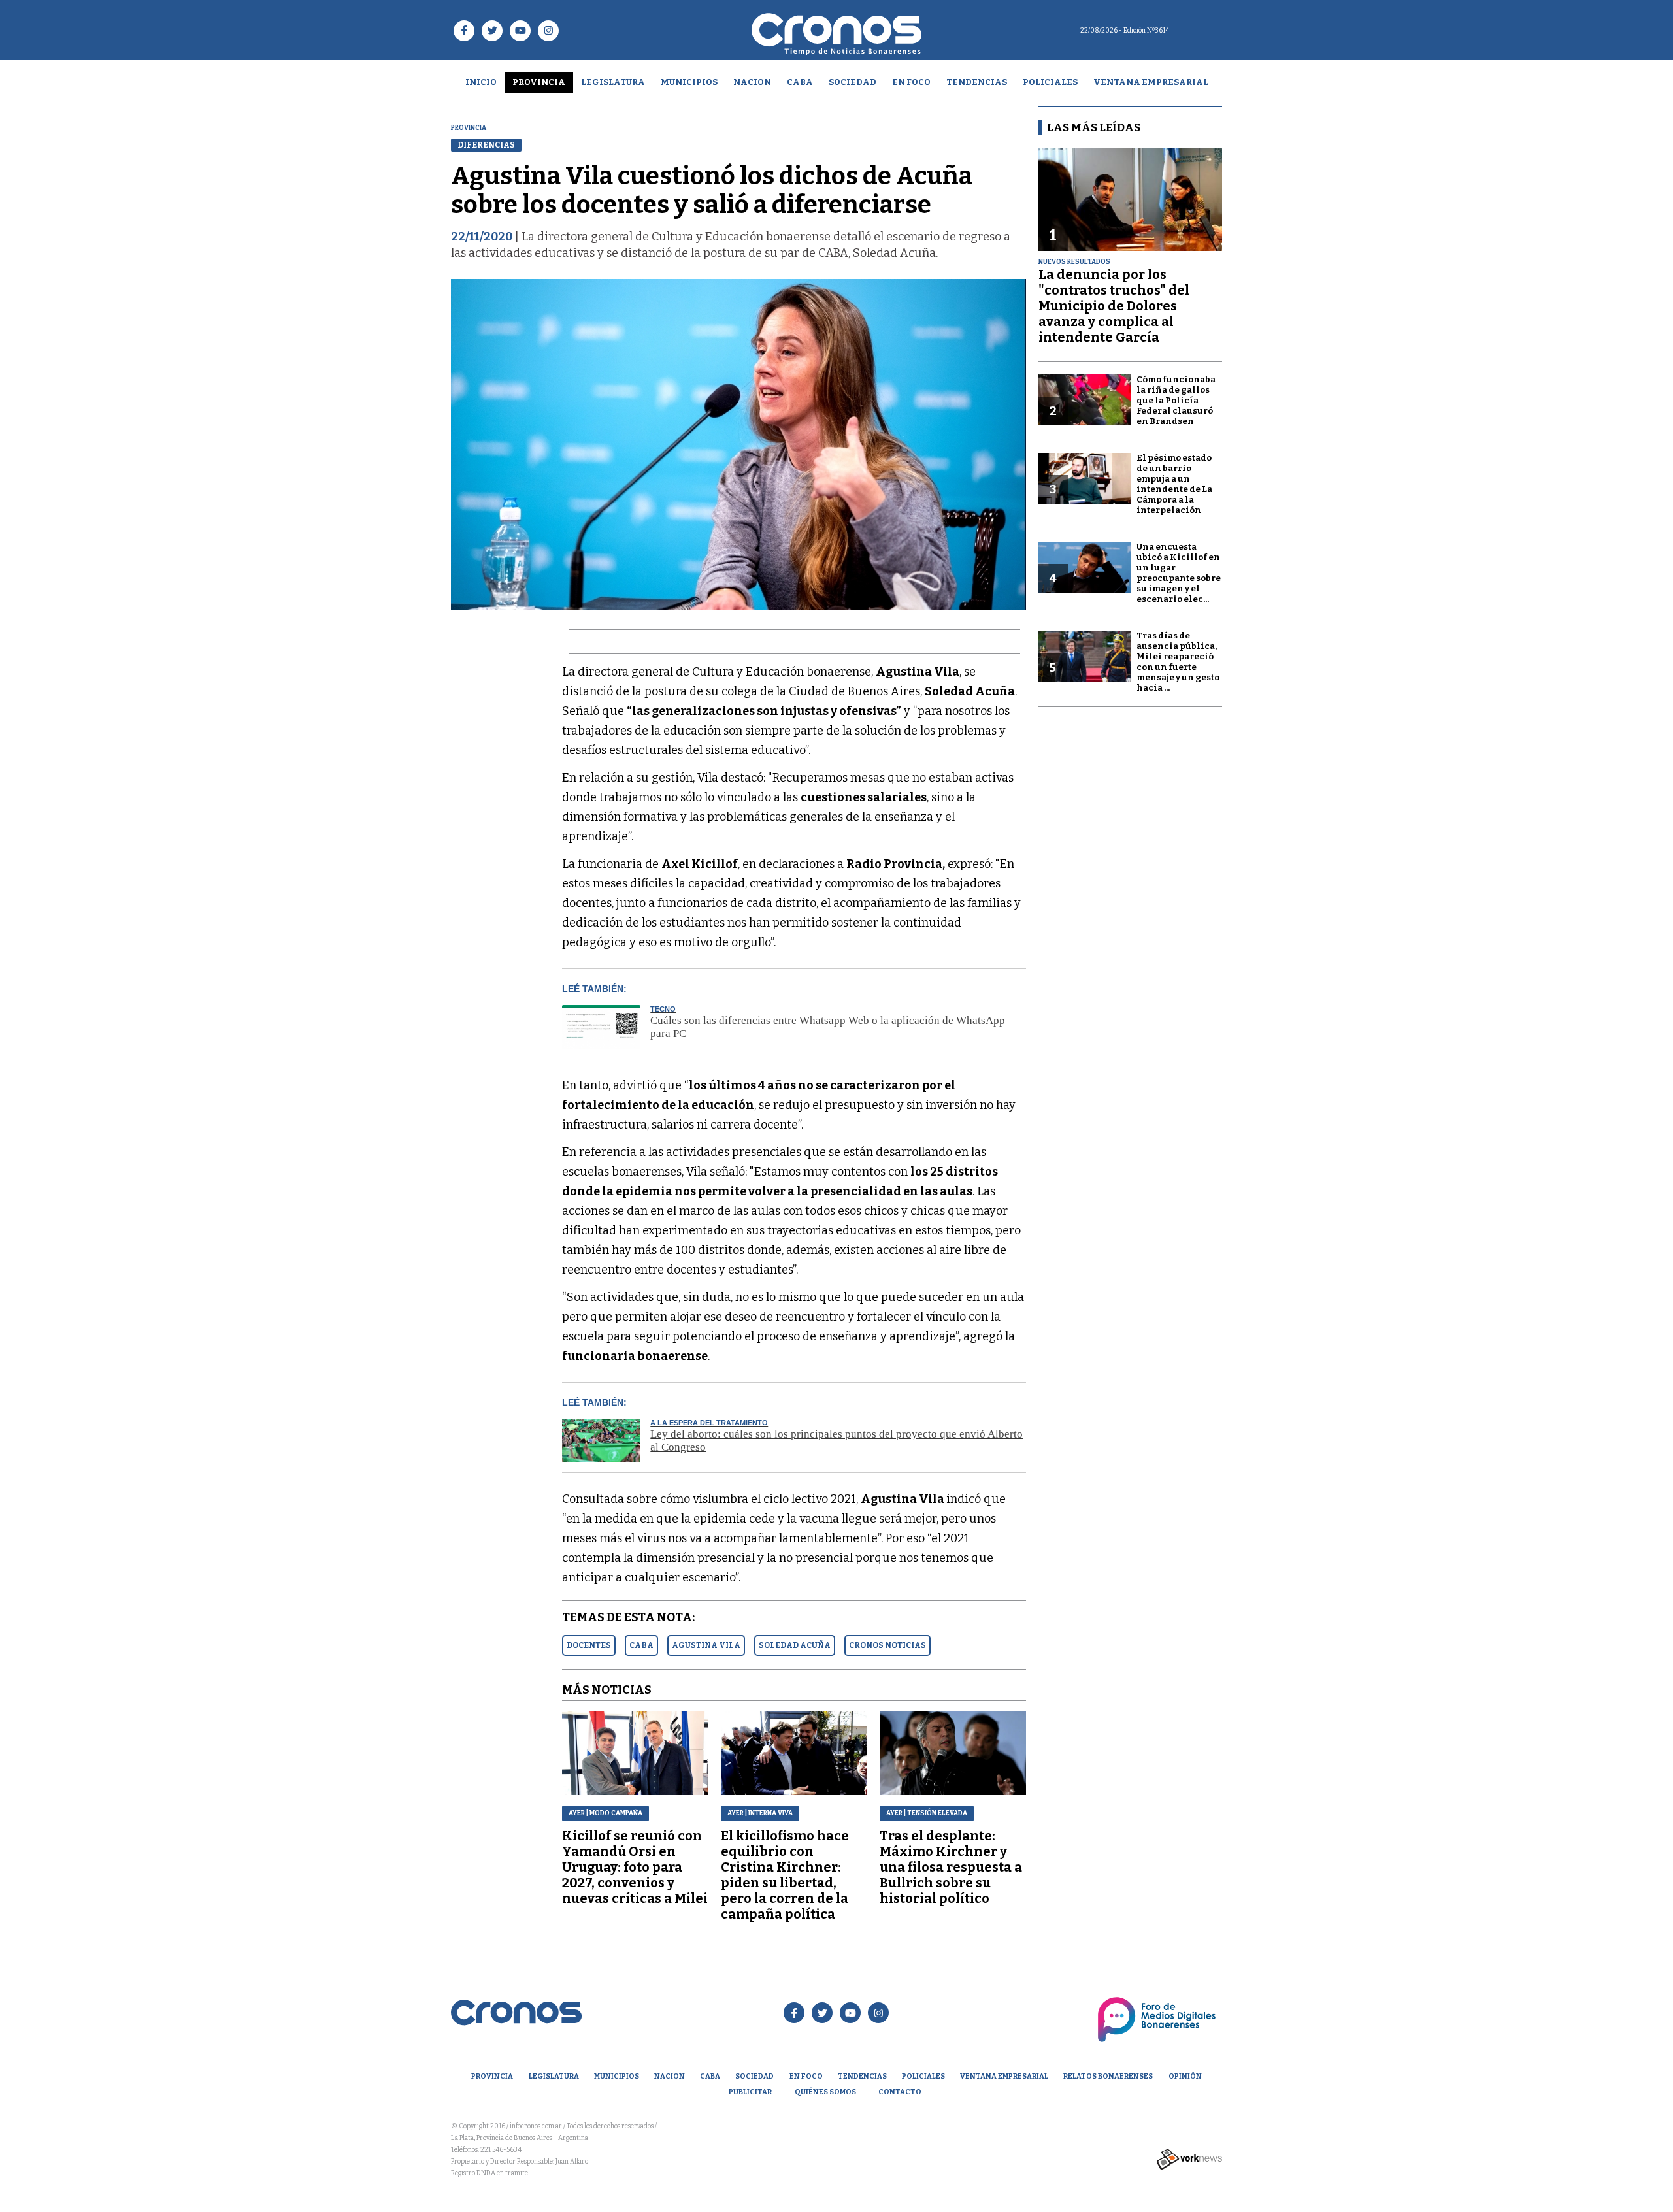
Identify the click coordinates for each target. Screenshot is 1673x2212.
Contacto (900, 2092)
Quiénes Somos (825, 2092)
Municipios (689, 82)
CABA (800, 82)
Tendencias (977, 82)
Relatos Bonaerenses (1108, 2076)
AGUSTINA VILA (706, 1645)
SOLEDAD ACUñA (795, 1645)
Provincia (539, 82)
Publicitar (750, 2092)
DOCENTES (589, 1645)
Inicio (481, 82)
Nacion (752, 82)
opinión (1185, 2076)
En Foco (911, 82)
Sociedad (853, 82)
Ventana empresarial (1151, 82)
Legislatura (613, 82)
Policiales (1050, 82)
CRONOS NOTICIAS (887, 1645)
